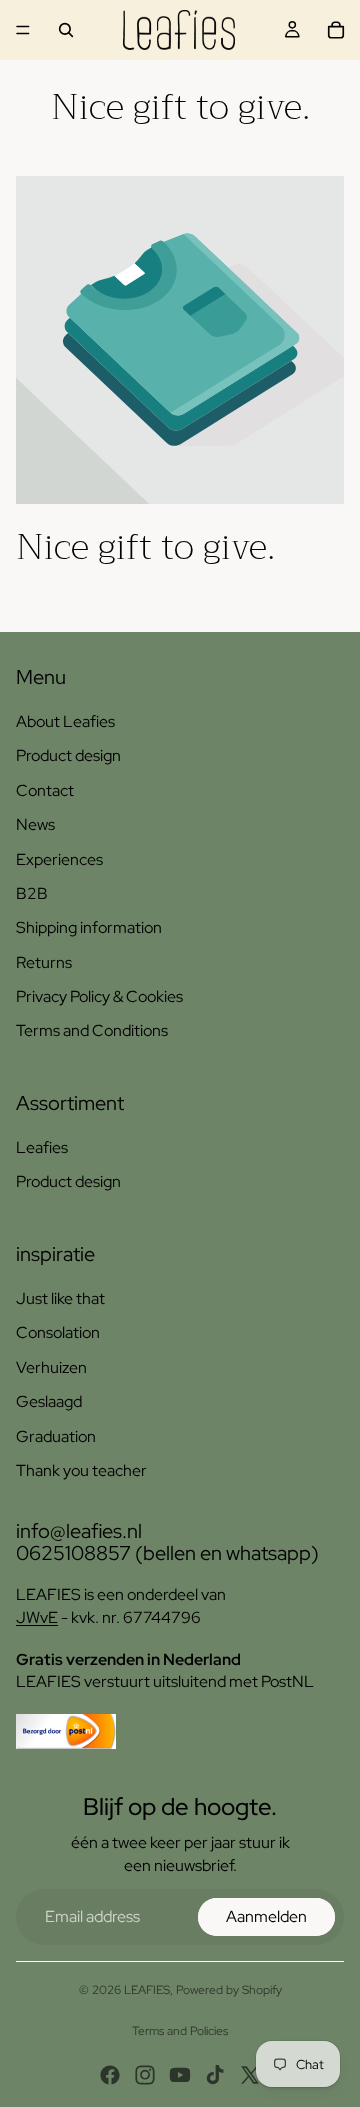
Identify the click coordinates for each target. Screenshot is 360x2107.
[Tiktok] (215, 2075)
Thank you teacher (81, 1470)
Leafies (42, 1147)
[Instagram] (145, 2075)
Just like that (60, 1298)
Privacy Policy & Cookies (99, 996)
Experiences (59, 859)
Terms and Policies (180, 2031)
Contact (45, 790)
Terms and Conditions (92, 1030)
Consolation (58, 1332)
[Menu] (23, 30)
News (35, 824)
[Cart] (336, 30)
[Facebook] (110, 2075)
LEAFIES (147, 1990)
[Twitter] (250, 2075)
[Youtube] (180, 2075)
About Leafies (65, 721)
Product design (68, 755)
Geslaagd (49, 1401)
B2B (32, 893)
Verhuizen (51, 1367)
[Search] (66, 30)
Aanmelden (266, 1916)
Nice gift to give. (145, 547)
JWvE (37, 1617)
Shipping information (89, 927)
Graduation (56, 1436)
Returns (44, 962)
